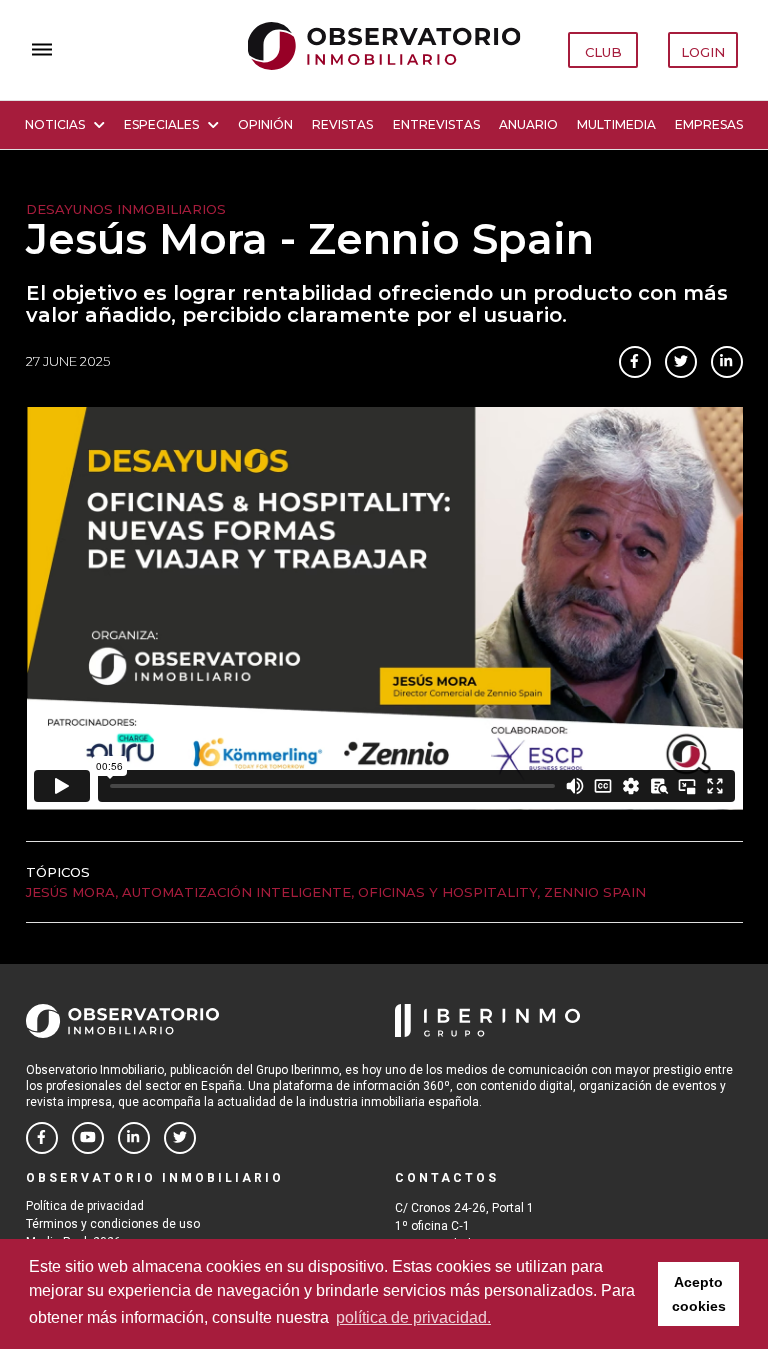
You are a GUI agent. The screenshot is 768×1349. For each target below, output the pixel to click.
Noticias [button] (55, 124)
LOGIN (703, 52)
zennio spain (595, 892)
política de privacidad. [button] (413, 1317)
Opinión (265, 124)
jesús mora (70, 892)
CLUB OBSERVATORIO (604, 56)
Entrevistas (436, 124)
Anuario (528, 124)
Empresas (709, 124)
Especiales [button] (161, 124)
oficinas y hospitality (447, 892)
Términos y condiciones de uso (113, 1224)
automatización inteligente (236, 892)
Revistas (342, 124)
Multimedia (616, 124)
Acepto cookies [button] (699, 1294)
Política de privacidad (85, 1206)
